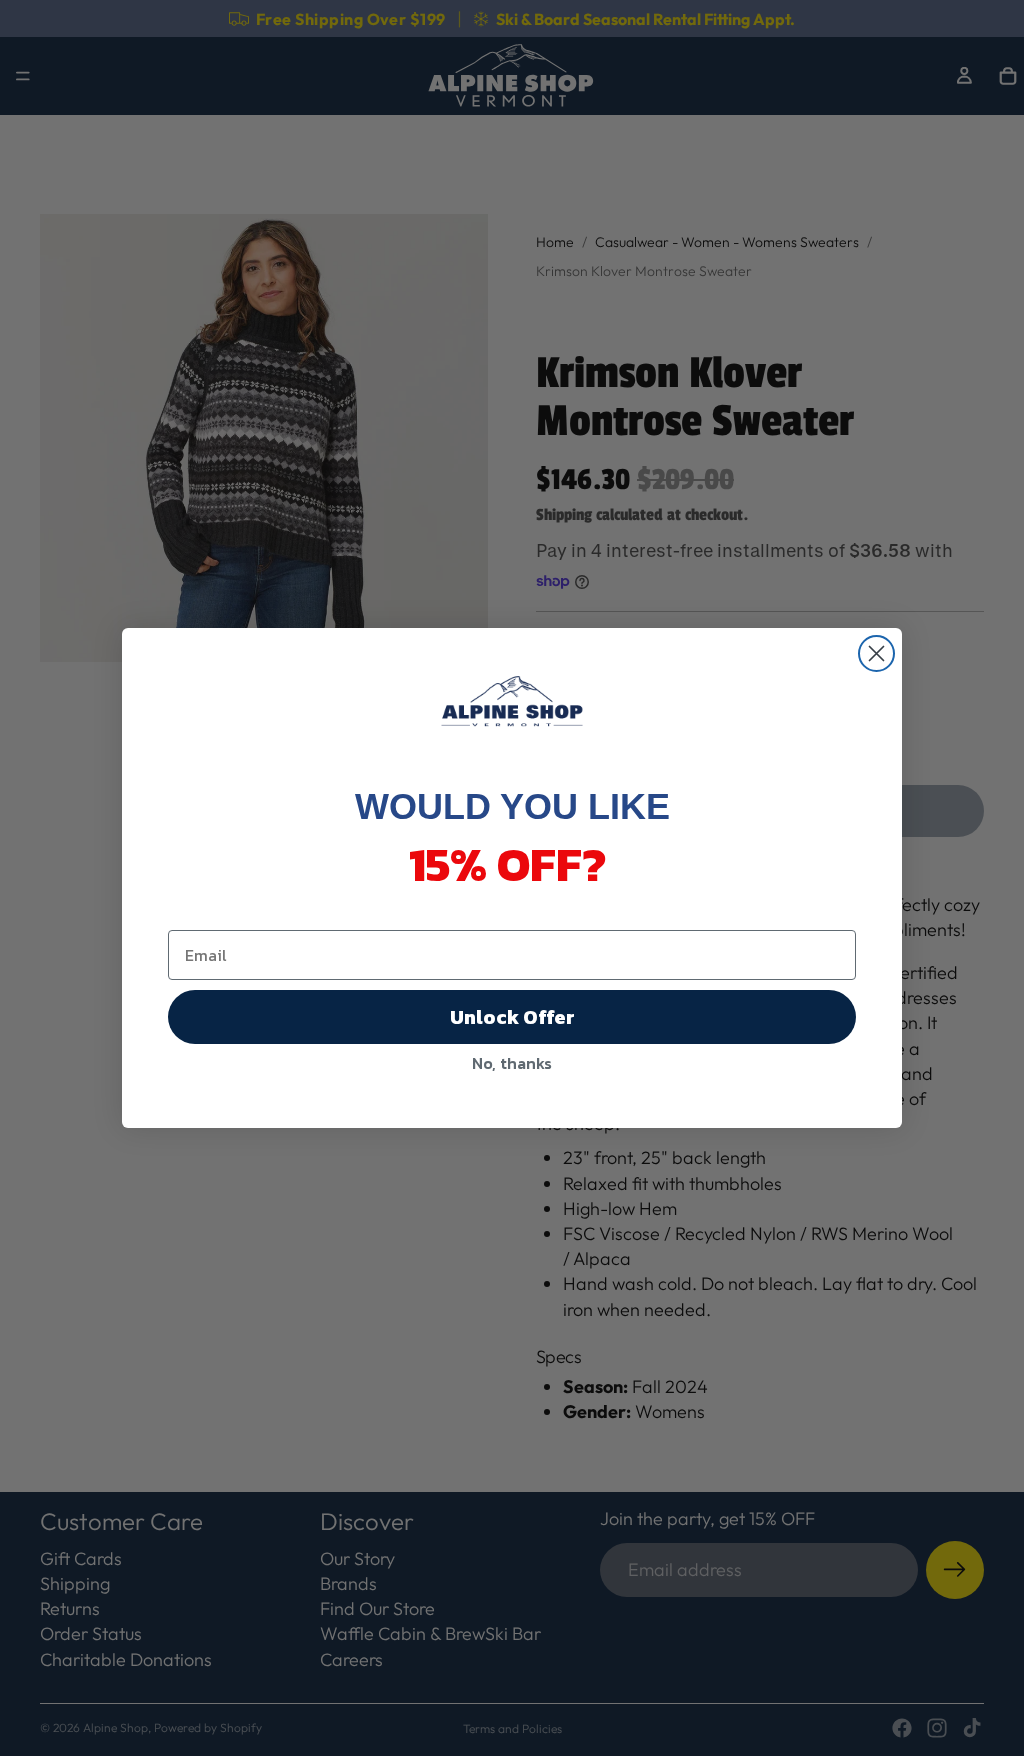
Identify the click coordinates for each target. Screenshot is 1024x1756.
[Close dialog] (876, 653)
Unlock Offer (512, 1017)
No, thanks (512, 1063)
